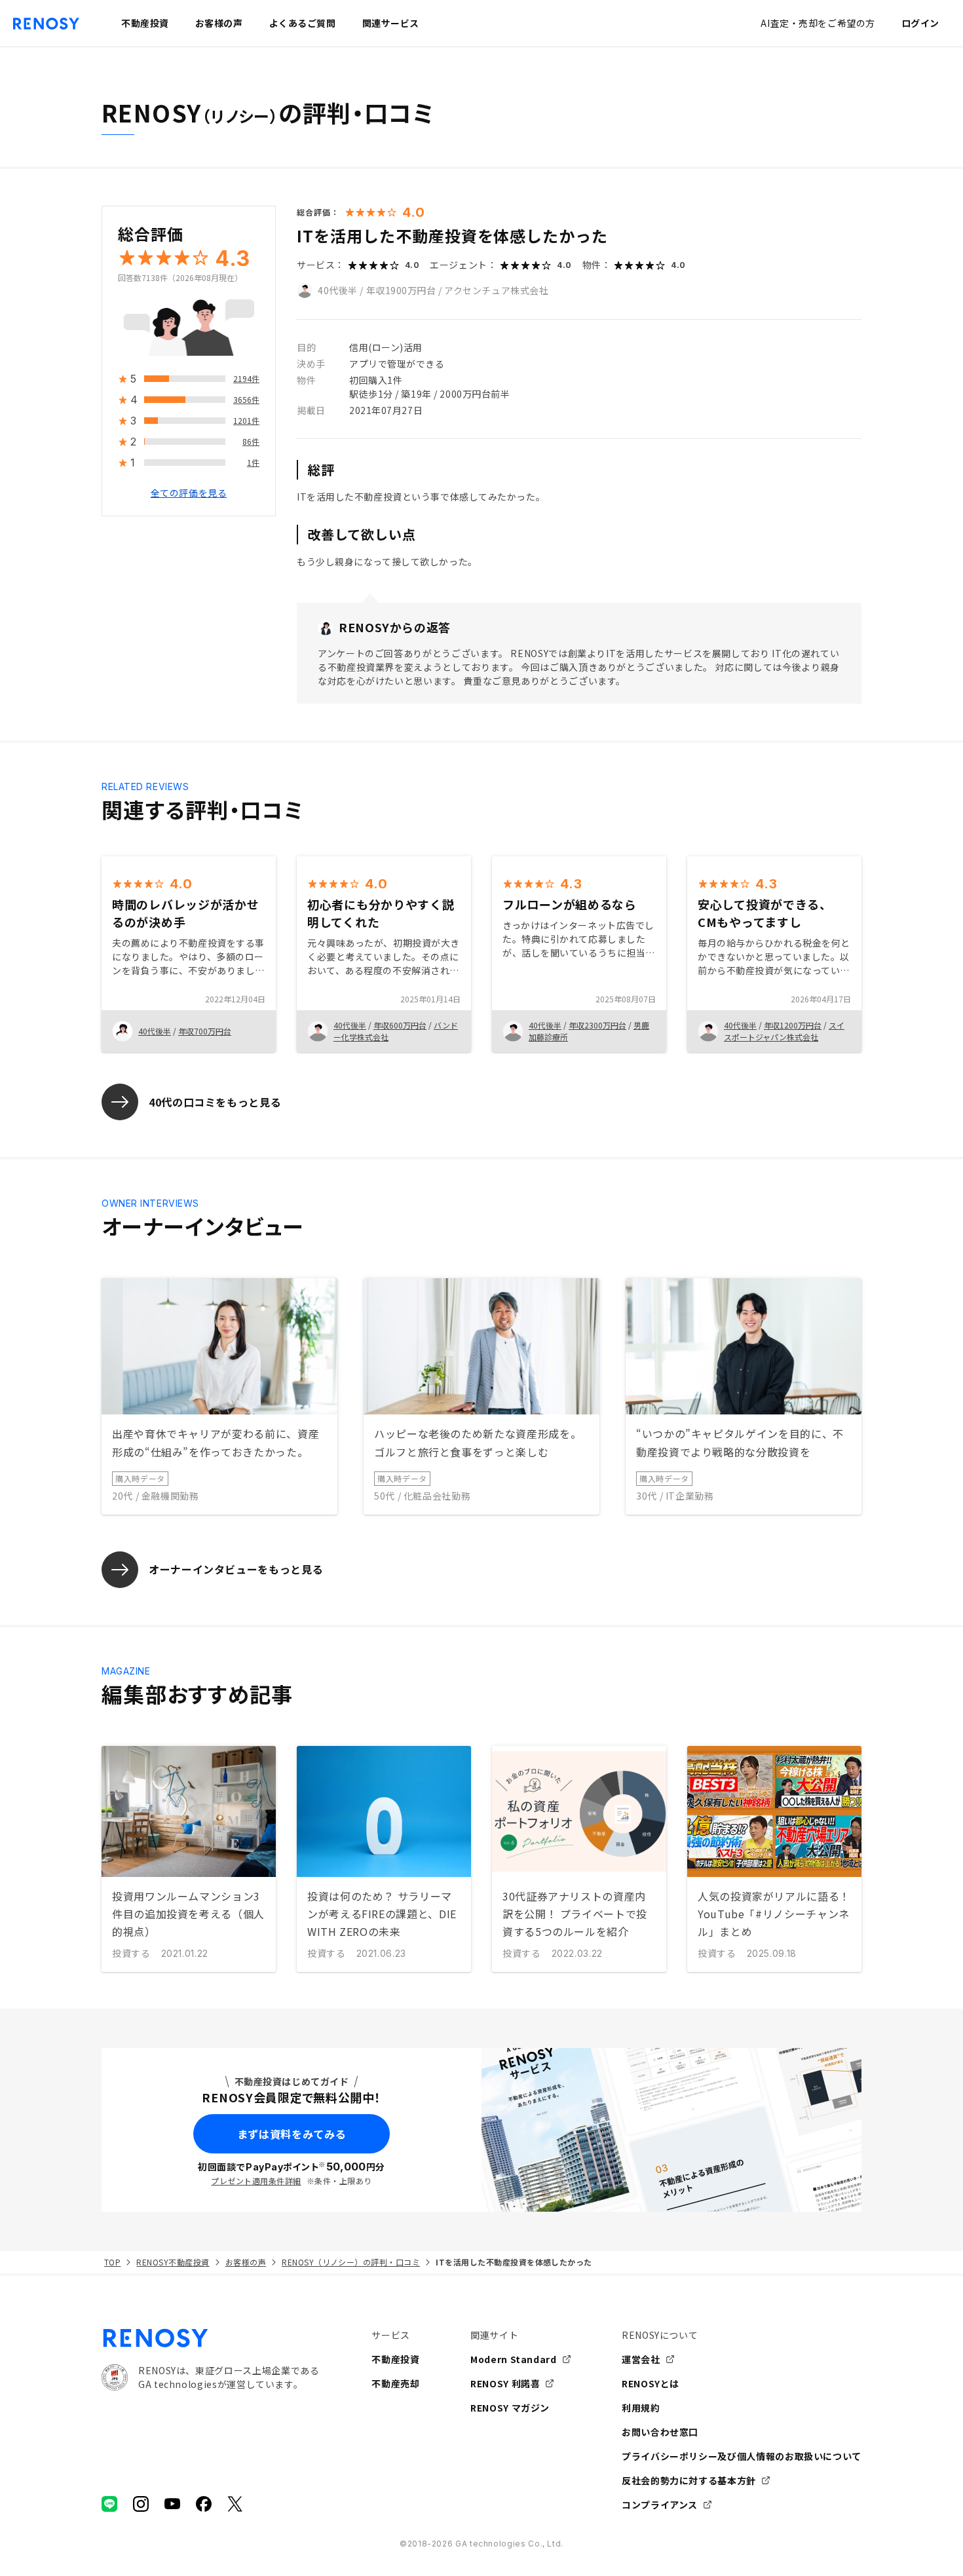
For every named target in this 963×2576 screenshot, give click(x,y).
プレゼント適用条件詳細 (256, 2181)
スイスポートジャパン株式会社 (784, 1031)
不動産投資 (395, 2359)
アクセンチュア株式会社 (496, 290)
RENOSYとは (651, 2383)
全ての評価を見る (189, 493)
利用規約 (641, 2408)
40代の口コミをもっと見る (215, 1102)
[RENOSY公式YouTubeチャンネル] (172, 2504)
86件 (251, 442)
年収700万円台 (205, 1031)
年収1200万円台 (793, 1025)
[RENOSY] (210, 2338)
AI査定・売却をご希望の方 (818, 23)
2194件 (246, 379)
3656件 (246, 400)
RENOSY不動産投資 (173, 2262)
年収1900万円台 (401, 290)
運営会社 (641, 2359)
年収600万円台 (400, 1025)
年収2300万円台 (597, 1025)
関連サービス (391, 23)
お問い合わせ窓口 (660, 2432)
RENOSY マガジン (510, 2408)
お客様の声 (246, 2262)
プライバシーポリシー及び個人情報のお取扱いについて (742, 2456)
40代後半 (338, 290)
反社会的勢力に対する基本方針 (689, 2480)
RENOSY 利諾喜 (505, 2383)
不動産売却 (395, 2383)
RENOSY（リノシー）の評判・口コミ (351, 2262)
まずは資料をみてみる (292, 2134)
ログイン (920, 23)
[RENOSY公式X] (235, 2504)
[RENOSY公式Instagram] (141, 2504)
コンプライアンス (660, 2505)
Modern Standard (514, 2359)
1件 (253, 463)
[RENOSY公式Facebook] (204, 2504)
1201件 (246, 421)
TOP (112, 2262)
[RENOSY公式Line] (109, 2504)
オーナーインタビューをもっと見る (236, 1569)
